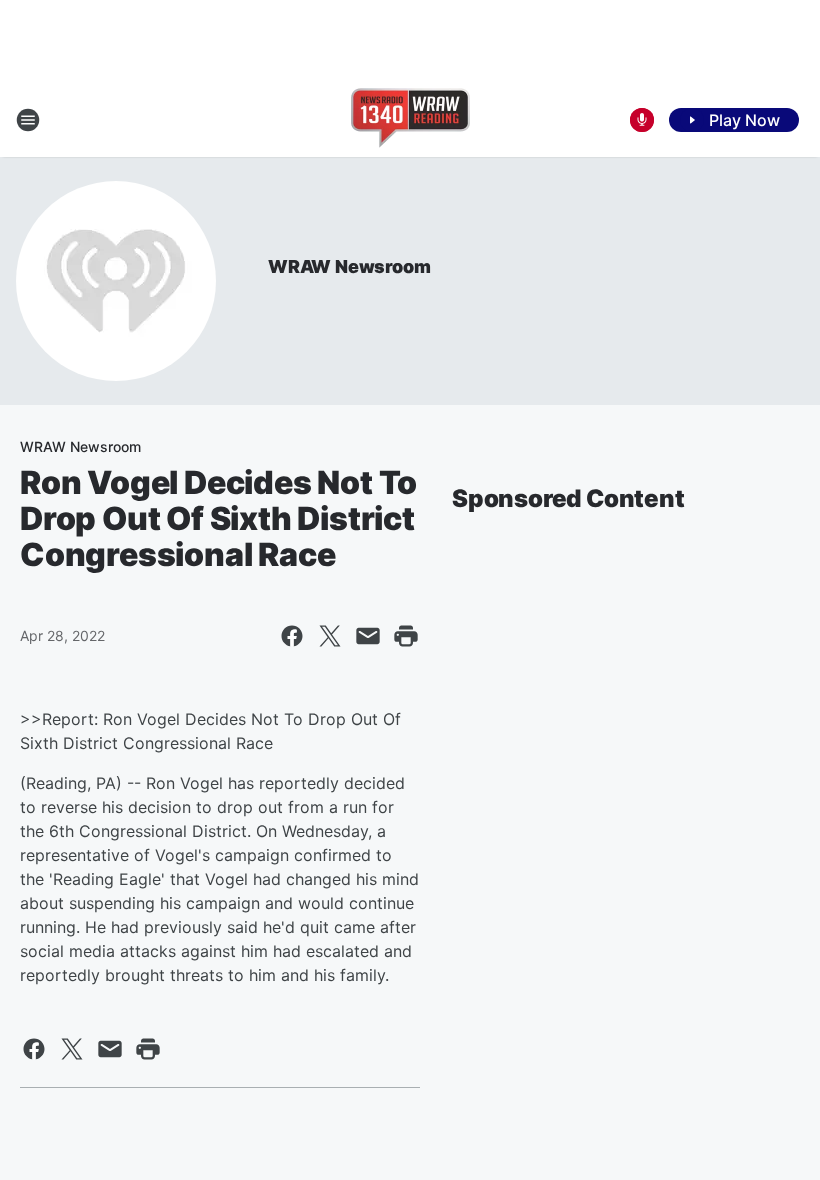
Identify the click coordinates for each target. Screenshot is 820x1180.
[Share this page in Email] (368, 636)
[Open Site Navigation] (28, 120)
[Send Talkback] (642, 120)
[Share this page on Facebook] (292, 636)
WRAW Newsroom (349, 266)
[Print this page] (406, 636)
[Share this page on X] (330, 636)
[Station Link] (410, 120)
